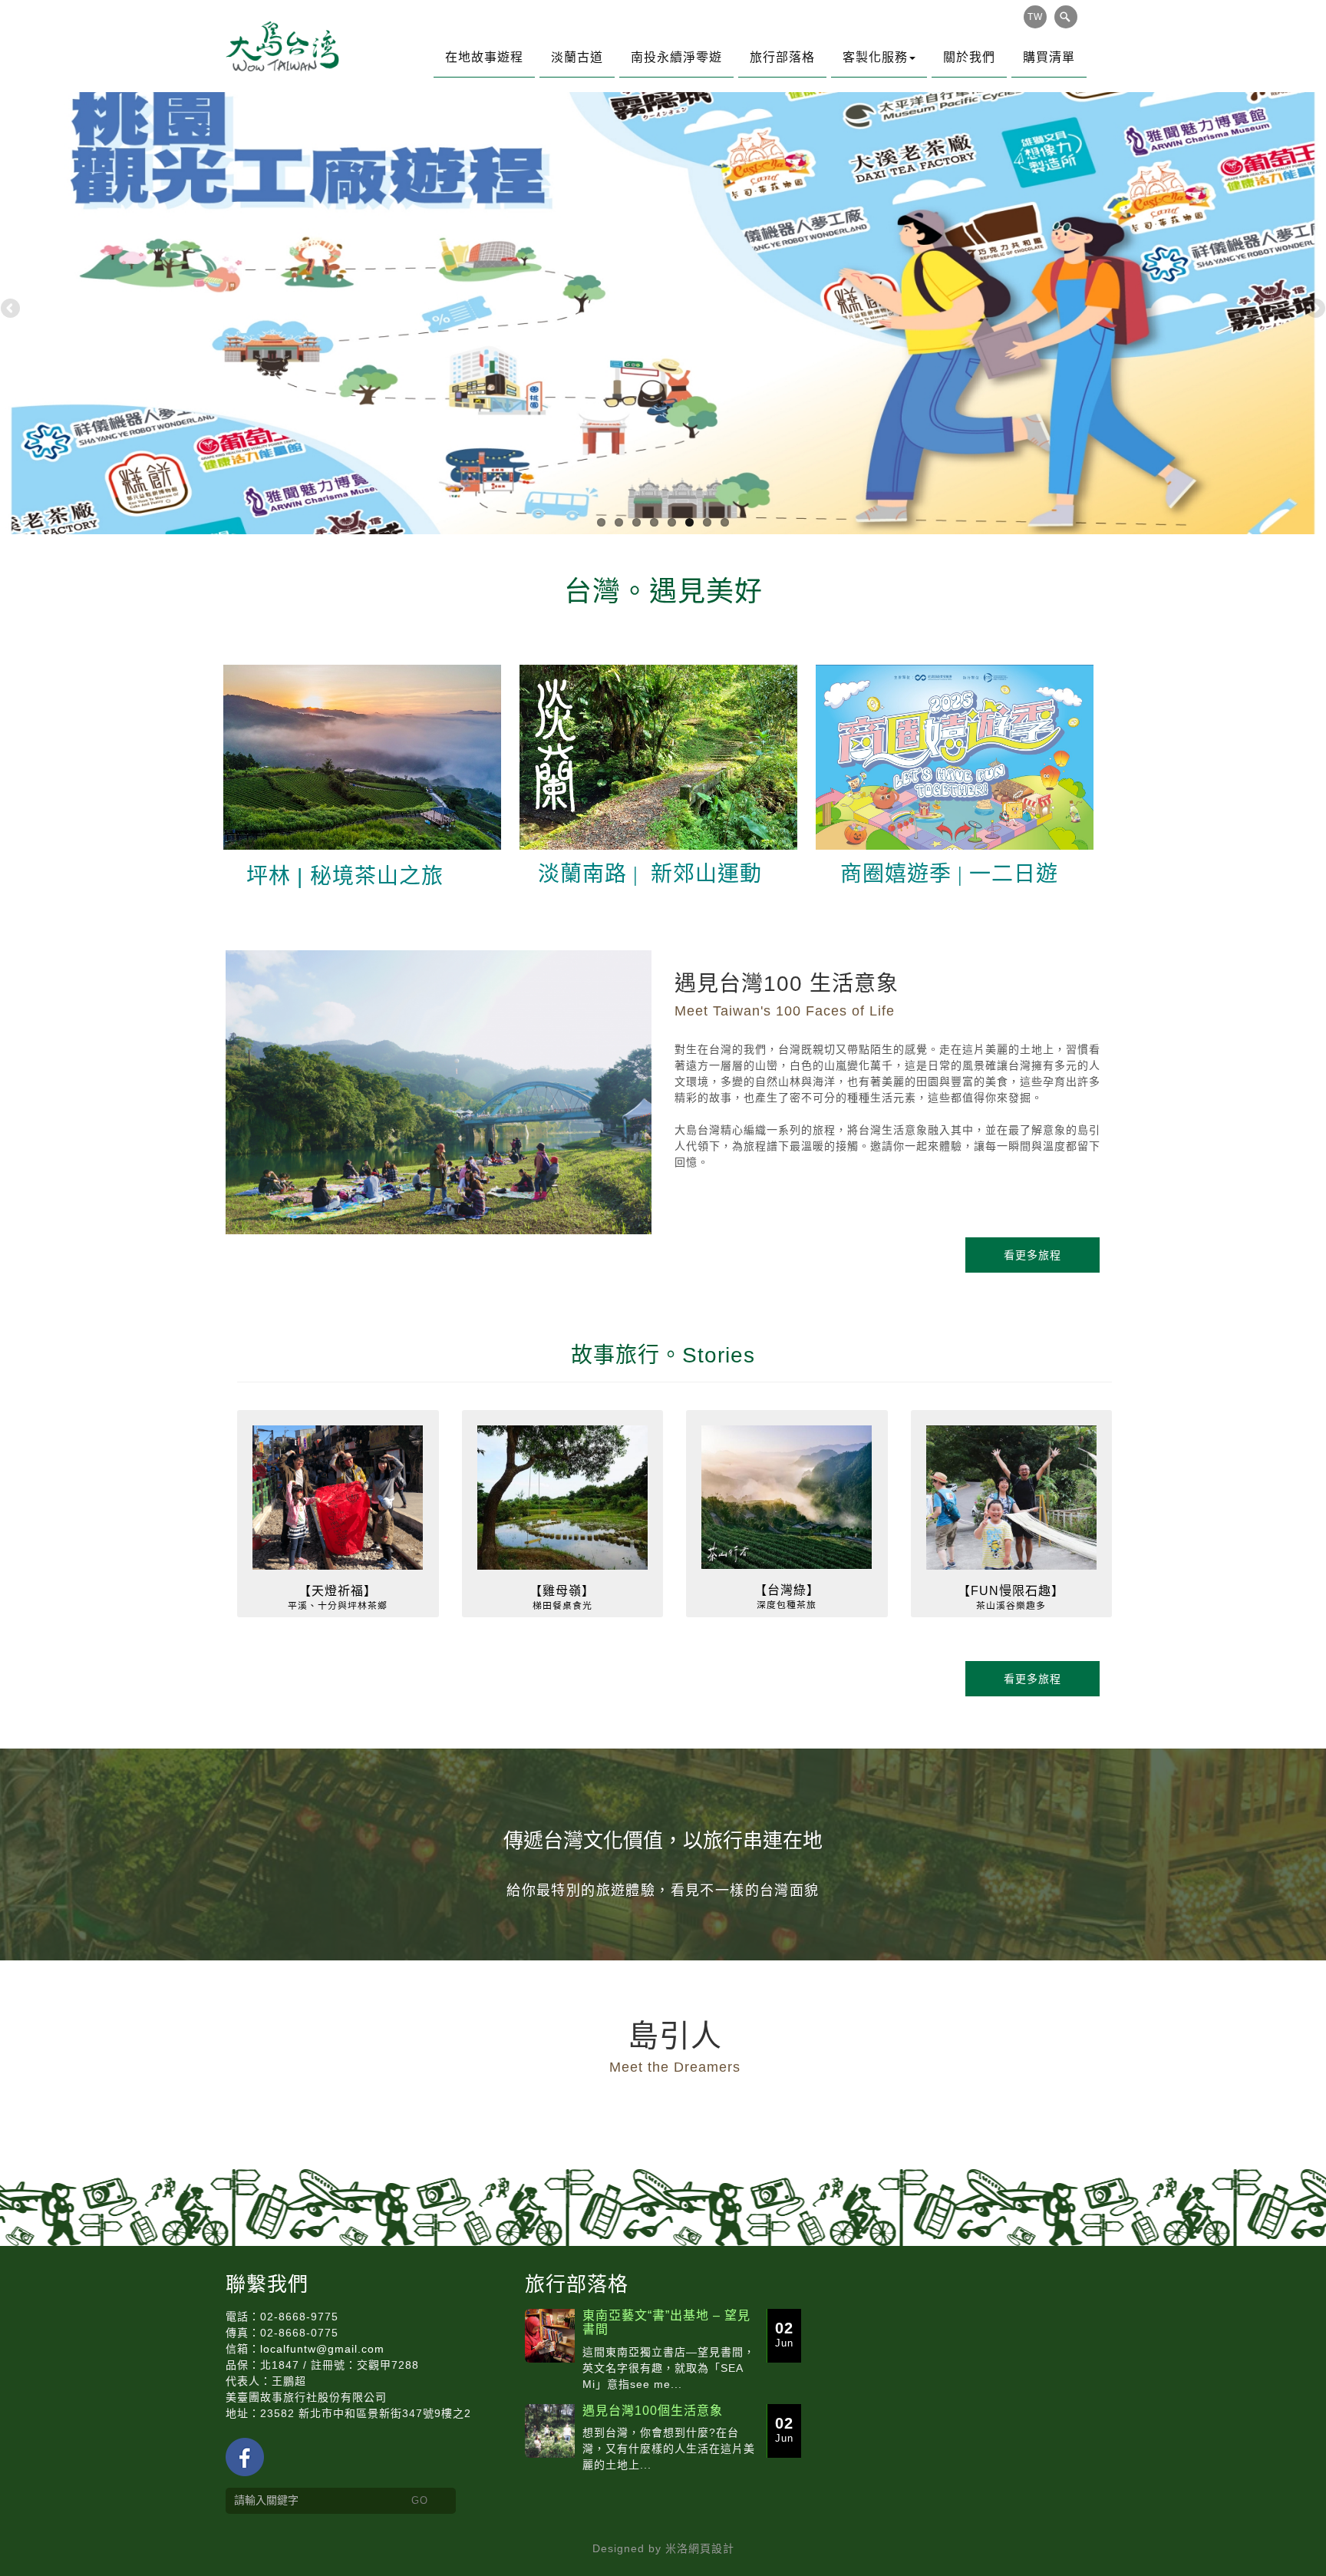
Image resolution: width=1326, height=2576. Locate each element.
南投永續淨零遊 (676, 57)
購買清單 (1049, 57)
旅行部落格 (782, 57)
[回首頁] (283, 46)
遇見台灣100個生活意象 (653, 2411)
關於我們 (969, 57)
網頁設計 (711, 2548)
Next (1314, 309)
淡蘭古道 (577, 57)
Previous (12, 309)
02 (784, 2334)
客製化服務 (875, 57)
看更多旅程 (1032, 1255)
